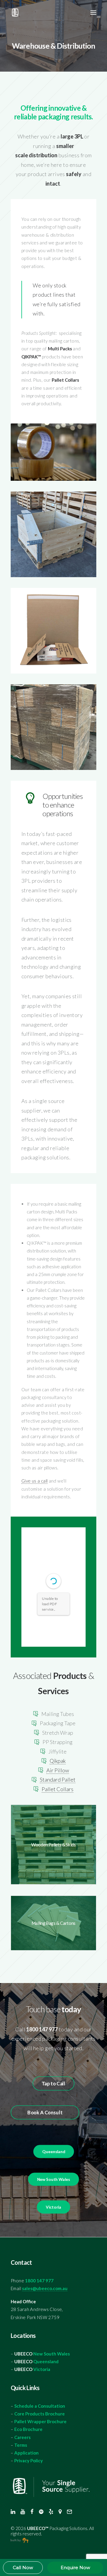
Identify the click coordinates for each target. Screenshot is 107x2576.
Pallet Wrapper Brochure (40, 2421)
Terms (21, 2445)
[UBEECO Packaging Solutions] (25, 13)
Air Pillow (58, 1770)
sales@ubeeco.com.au (45, 2288)
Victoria (42, 2369)
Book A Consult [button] (45, 2113)
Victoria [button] (53, 2207)
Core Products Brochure (40, 2414)
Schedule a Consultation (40, 2406)
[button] (93, 13)
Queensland (46, 2361)
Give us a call (34, 1481)
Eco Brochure (28, 2429)
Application (26, 2453)
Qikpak (58, 1761)
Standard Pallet (58, 1780)
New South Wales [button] (53, 2180)
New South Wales (52, 2354)
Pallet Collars (58, 1789)
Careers (22, 2437)
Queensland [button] (53, 2152)
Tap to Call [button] (53, 2084)
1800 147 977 (39, 2281)
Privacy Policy (29, 2461)
